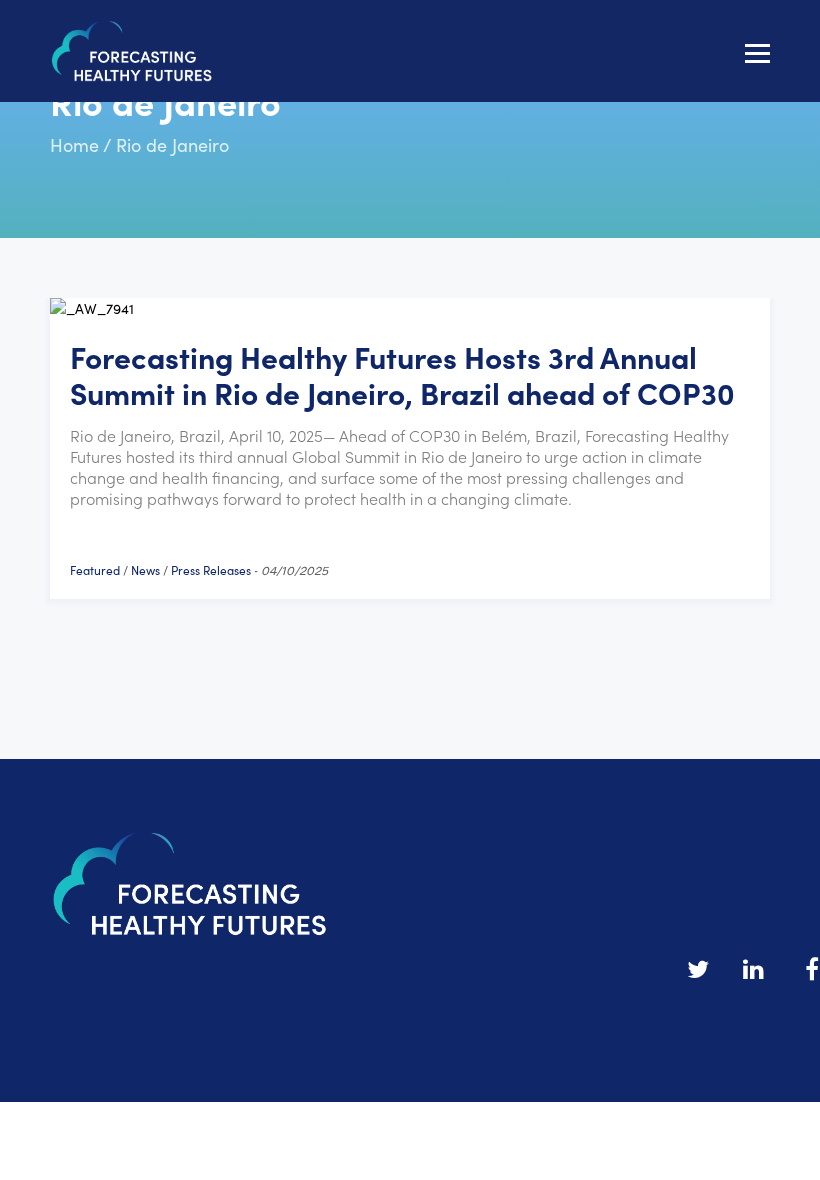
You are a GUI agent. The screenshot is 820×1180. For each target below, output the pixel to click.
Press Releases (211, 569)
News (145, 569)
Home (74, 144)
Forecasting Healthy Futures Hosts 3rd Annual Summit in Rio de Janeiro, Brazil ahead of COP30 (402, 374)
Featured (95, 569)
